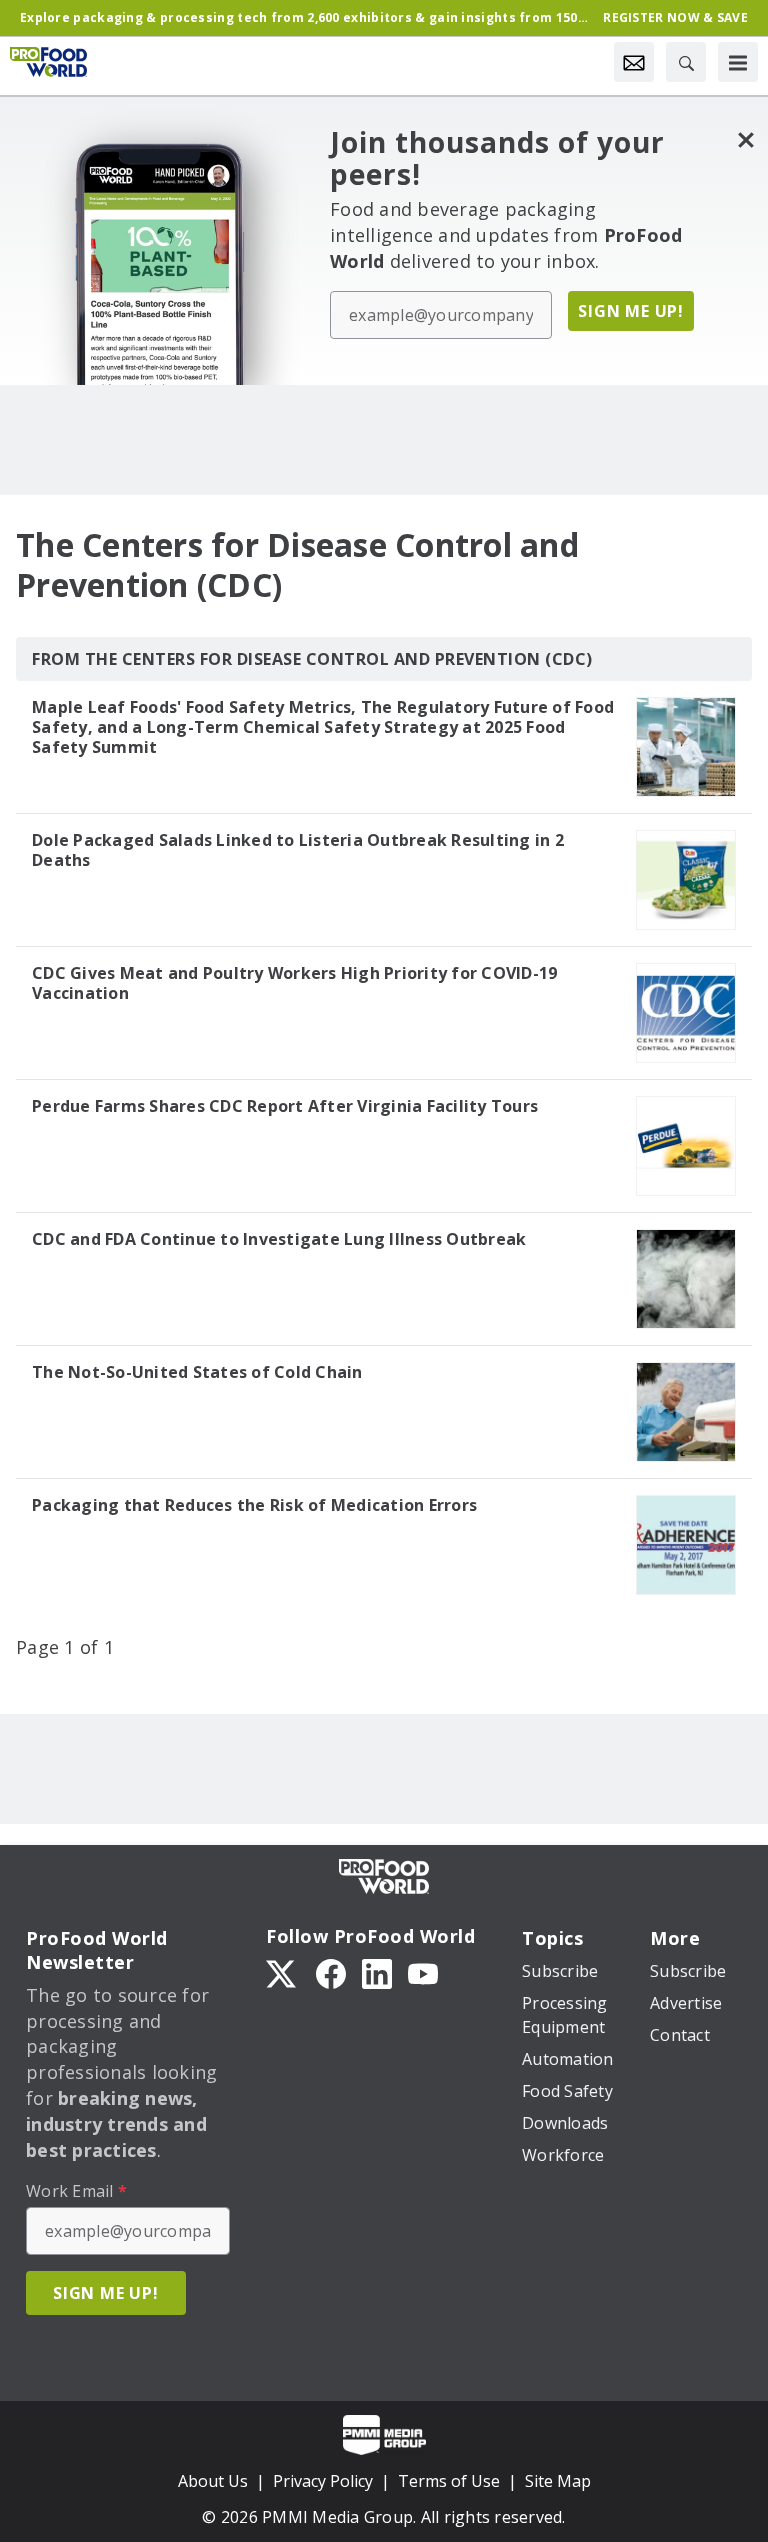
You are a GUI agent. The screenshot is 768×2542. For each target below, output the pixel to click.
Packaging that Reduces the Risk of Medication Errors (254, 1505)
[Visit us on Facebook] (331, 1972)
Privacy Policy (323, 2481)
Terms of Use (449, 2481)
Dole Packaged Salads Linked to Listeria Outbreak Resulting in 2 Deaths (298, 850)
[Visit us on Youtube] (423, 1972)
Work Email (76, 2191)
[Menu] (738, 62)
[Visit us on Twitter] (283, 1972)
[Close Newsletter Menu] (745, 139)
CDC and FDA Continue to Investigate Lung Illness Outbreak (279, 1239)
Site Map (558, 2481)
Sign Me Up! (631, 311)
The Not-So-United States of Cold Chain (197, 1372)
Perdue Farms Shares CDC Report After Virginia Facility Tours (285, 1106)
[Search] (686, 62)
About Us (213, 2481)
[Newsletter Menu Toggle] (634, 62)
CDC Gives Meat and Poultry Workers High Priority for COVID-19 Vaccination (294, 983)
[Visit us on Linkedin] (377, 1972)
